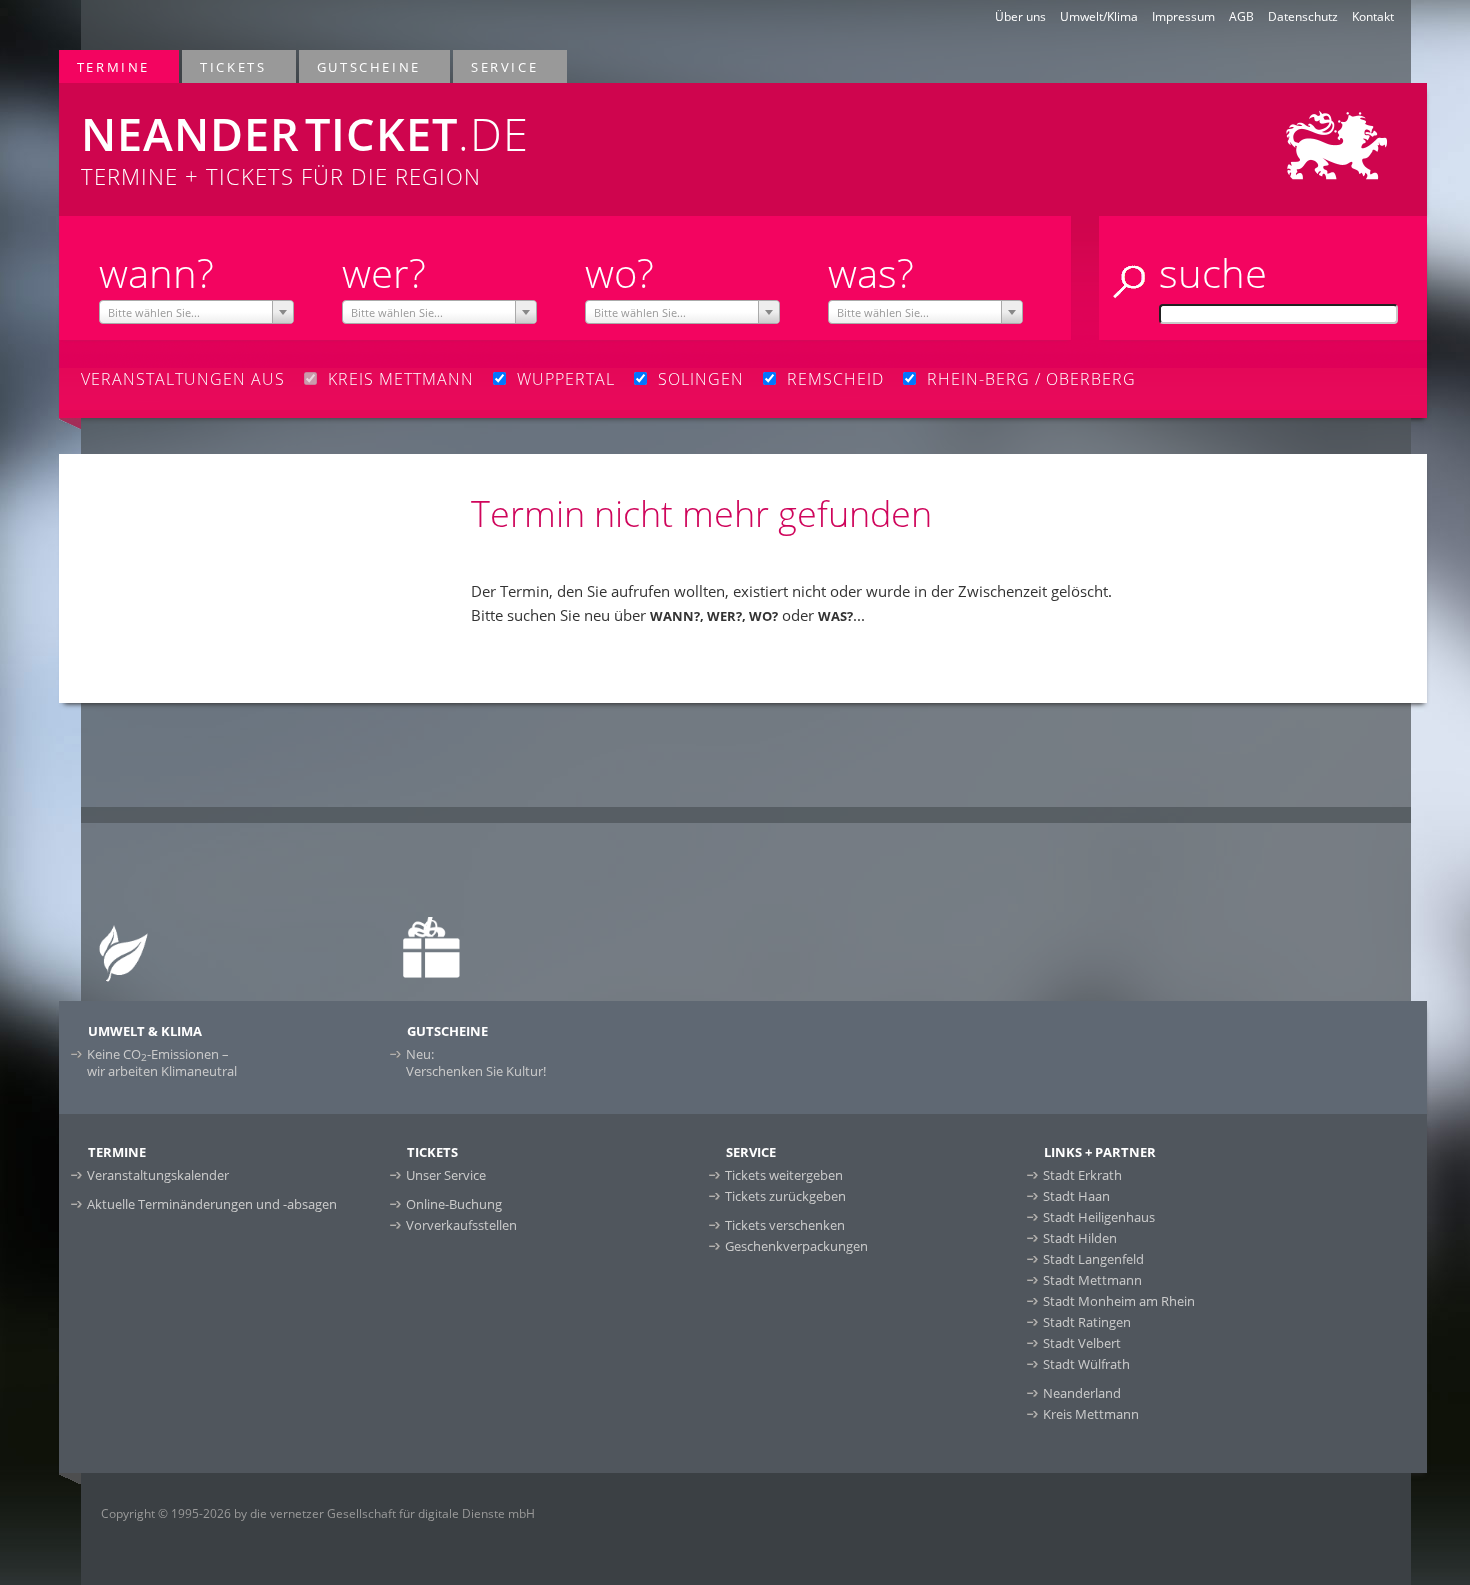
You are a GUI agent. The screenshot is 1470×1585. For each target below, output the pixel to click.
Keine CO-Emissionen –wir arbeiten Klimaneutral (162, 1062)
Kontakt (1373, 16)
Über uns (1020, 16)
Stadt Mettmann (1092, 1280)
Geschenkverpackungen (796, 1246)
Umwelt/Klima (1099, 16)
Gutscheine (360, 66)
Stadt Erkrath (1082, 1175)
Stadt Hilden (1080, 1238)
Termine (104, 66)
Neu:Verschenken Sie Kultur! (476, 1062)
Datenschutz (1303, 16)
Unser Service (446, 1175)
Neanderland (1082, 1393)
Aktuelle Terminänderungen (212, 1204)
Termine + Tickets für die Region (305, 147)
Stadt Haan (1076, 1196)
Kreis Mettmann (1091, 1414)
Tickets (224, 66)
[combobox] (196, 312)
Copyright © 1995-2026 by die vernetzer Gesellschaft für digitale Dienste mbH (318, 1513)
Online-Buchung (454, 1204)
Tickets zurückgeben (785, 1196)
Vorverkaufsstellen (461, 1225)
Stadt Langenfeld (1093, 1259)
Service (495, 66)
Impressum (1183, 16)
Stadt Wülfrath (1086, 1364)
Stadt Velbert (1082, 1343)
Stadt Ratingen (1087, 1322)
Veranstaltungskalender (158, 1175)
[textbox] (196, 313)
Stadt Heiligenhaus (1099, 1217)
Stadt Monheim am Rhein (1119, 1301)
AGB (1241, 16)
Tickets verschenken (785, 1225)
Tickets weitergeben (784, 1175)
